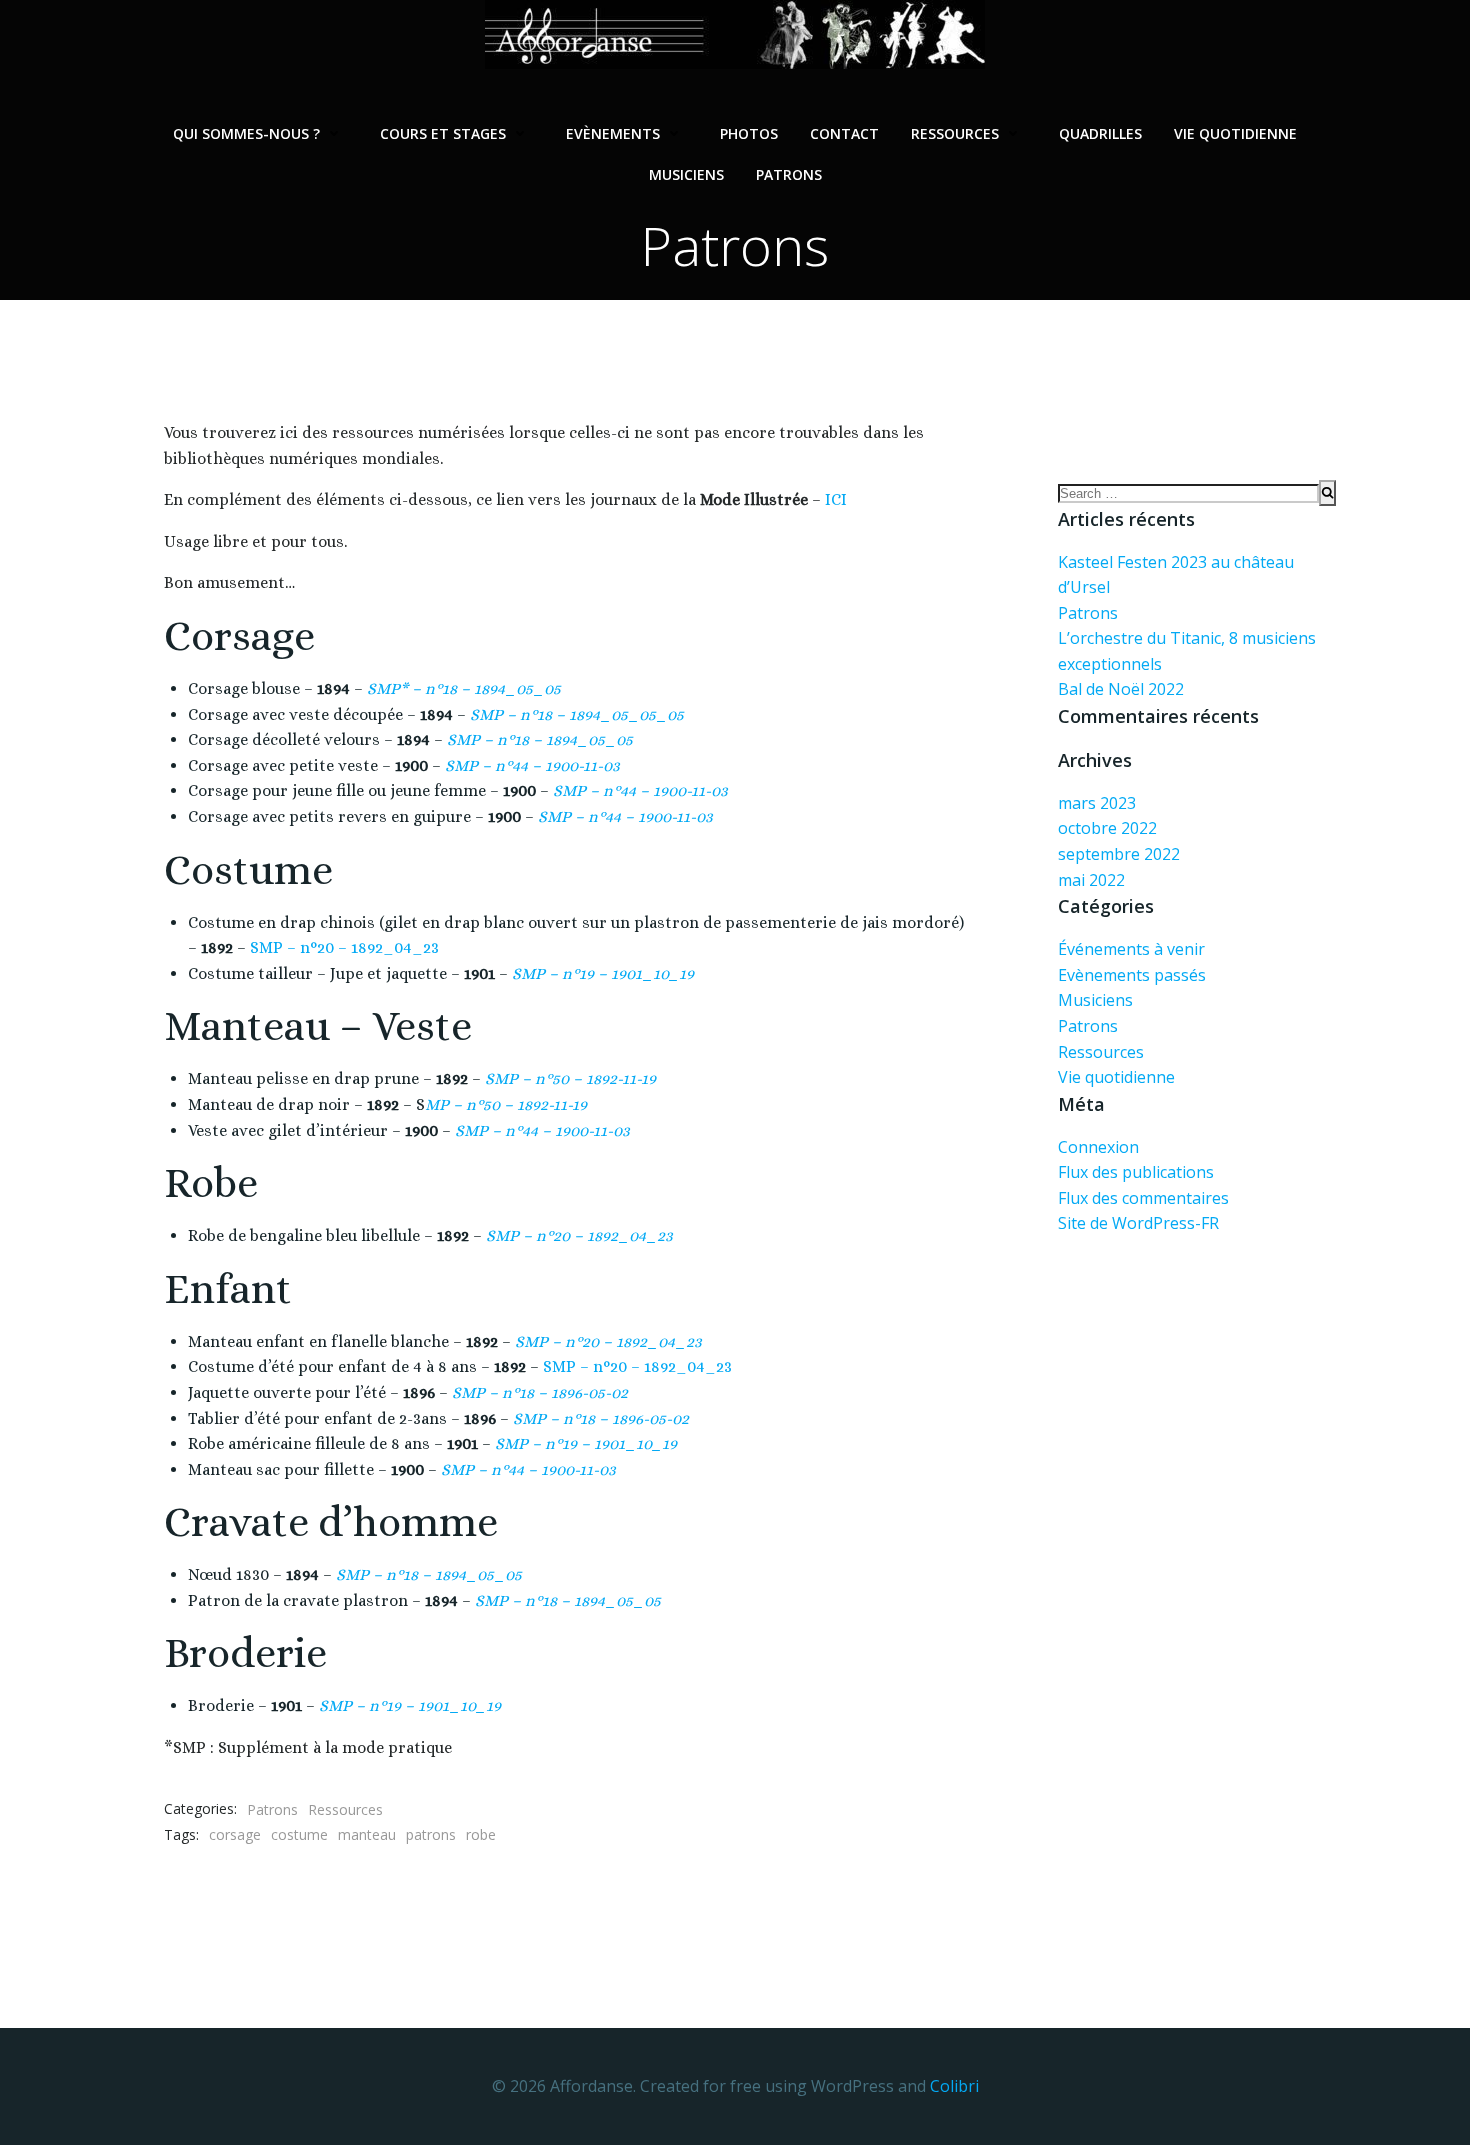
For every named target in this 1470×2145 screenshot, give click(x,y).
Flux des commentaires (1143, 1198)
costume (299, 1834)
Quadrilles (1100, 133)
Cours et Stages (443, 133)
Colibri (954, 2086)
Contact (844, 133)
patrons (431, 1834)
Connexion (1098, 1147)
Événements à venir (1131, 949)
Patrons (789, 174)
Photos (749, 133)
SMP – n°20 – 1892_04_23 (344, 947)
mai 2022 (1091, 880)
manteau (367, 1834)
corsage (235, 1834)
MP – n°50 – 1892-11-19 (506, 1104)
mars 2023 (1097, 803)
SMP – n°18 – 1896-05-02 (540, 1392)
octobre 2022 (1107, 828)
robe (481, 1834)
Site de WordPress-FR (1138, 1223)
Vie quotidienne (1235, 133)
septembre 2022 (1119, 854)
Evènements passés (1132, 975)
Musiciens (686, 174)
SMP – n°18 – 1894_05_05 (568, 1600)
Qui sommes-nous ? (246, 133)
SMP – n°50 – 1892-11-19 (570, 1078)
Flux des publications (1136, 1172)
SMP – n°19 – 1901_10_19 (603, 973)
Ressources (955, 133)
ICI (834, 499)
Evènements (613, 133)
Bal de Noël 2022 (1121, 689)
